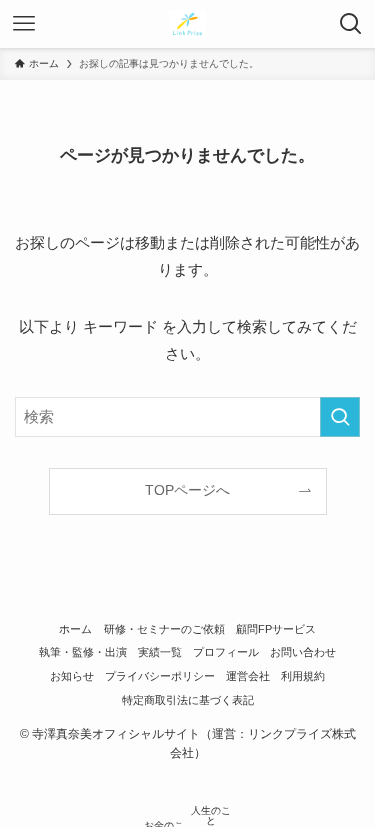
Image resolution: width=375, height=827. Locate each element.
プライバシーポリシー (160, 676)
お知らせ (72, 676)
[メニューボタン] (24, 24)
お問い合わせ (303, 652)
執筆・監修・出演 (83, 652)
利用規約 (303, 676)
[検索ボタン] (351, 24)
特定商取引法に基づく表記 (188, 700)
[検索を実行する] (340, 417)
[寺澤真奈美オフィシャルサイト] (187, 24)
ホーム (75, 629)
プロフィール (226, 652)
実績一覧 (160, 652)
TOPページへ (187, 490)
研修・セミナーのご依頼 (164, 629)
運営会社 (248, 676)
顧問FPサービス (276, 629)
